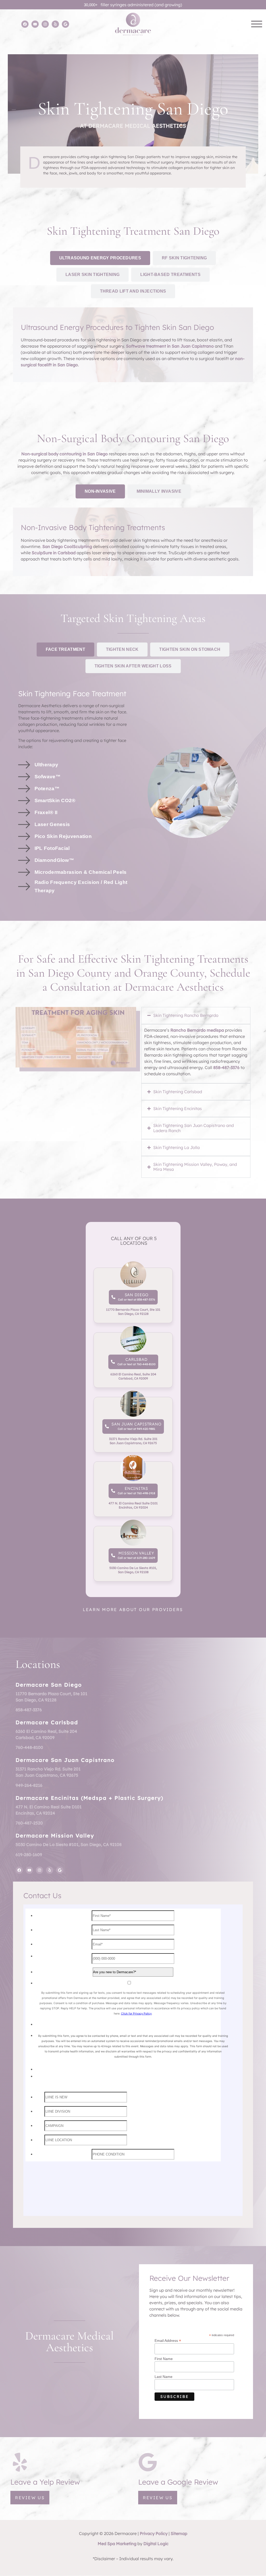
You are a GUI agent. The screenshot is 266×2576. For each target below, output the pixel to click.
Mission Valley (136, 1553)
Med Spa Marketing (117, 2544)
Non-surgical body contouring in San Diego (65, 454)
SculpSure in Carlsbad (54, 553)
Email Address (168, 2340)
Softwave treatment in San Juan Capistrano (170, 346)
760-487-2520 (29, 1823)
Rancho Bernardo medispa (197, 1030)
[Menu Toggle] (257, 24)
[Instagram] (45, 24)
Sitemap (179, 2533)
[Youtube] (35, 24)
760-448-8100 (29, 1747)
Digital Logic (156, 2544)
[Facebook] (25, 24)
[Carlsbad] (113, 1362)
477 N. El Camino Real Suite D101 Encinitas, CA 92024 (133, 1505)
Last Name (164, 2377)
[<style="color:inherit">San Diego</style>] (113, 1297)
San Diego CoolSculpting (67, 546)
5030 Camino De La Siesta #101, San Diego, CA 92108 (133, 1570)
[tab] (100, 258)
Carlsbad (136, 1359)
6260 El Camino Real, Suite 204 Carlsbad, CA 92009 (133, 1376)
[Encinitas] (113, 1491)
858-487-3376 (226, 1067)
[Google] (65, 24)
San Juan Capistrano (136, 1424)
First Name (164, 2359)
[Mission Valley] (113, 1555)
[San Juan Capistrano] (107, 1426)
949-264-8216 (29, 1785)
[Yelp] (55, 24)
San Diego (136, 1295)
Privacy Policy (154, 2533)
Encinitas (136, 1488)
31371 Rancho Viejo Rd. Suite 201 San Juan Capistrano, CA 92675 (133, 1441)
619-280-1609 (29, 1855)
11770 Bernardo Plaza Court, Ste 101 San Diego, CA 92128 (133, 1312)
